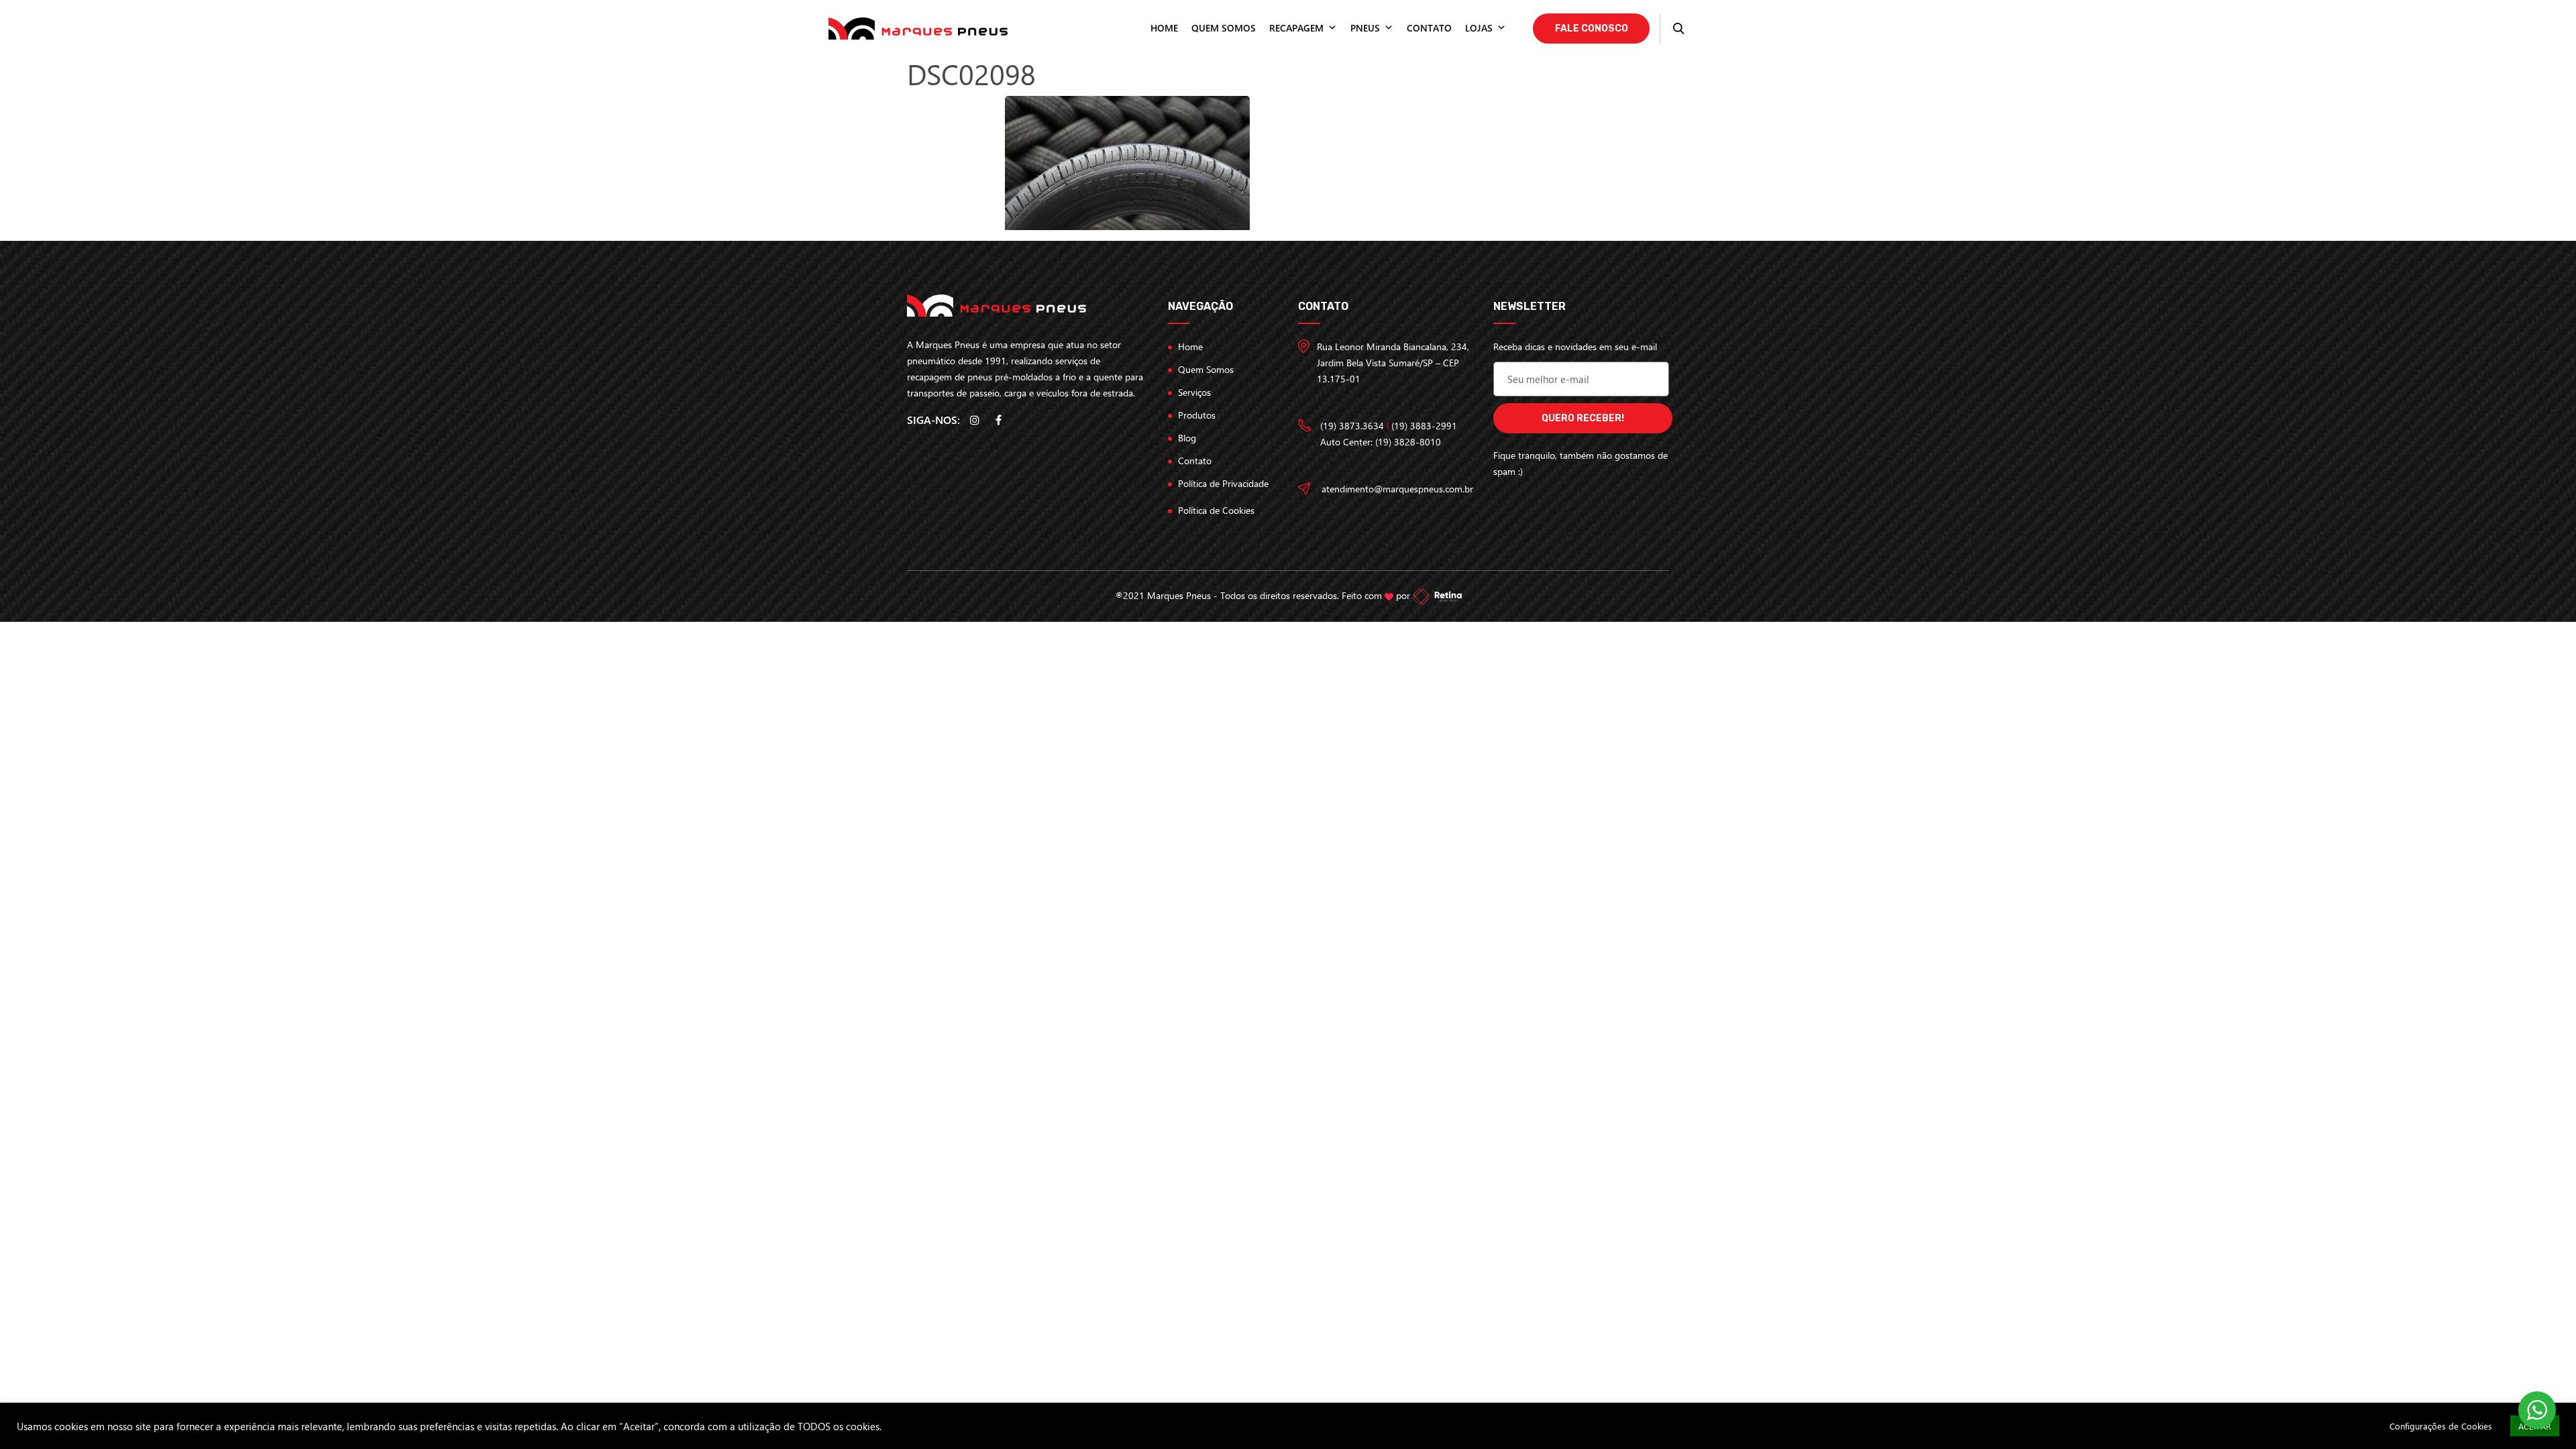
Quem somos (1224, 28)
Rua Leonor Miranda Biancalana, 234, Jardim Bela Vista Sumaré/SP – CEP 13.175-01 (1393, 363)
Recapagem (1296, 28)
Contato (1429, 28)
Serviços (1194, 392)
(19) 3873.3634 (1352, 426)
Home (1164, 28)
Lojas (1479, 28)
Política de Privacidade (1223, 483)
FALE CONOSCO (1592, 29)
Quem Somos (1206, 369)
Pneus (1365, 28)
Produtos (1197, 415)
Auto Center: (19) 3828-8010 (1381, 442)
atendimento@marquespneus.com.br (1397, 489)
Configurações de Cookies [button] (2441, 1426)
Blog (1187, 438)
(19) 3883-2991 (1424, 426)
